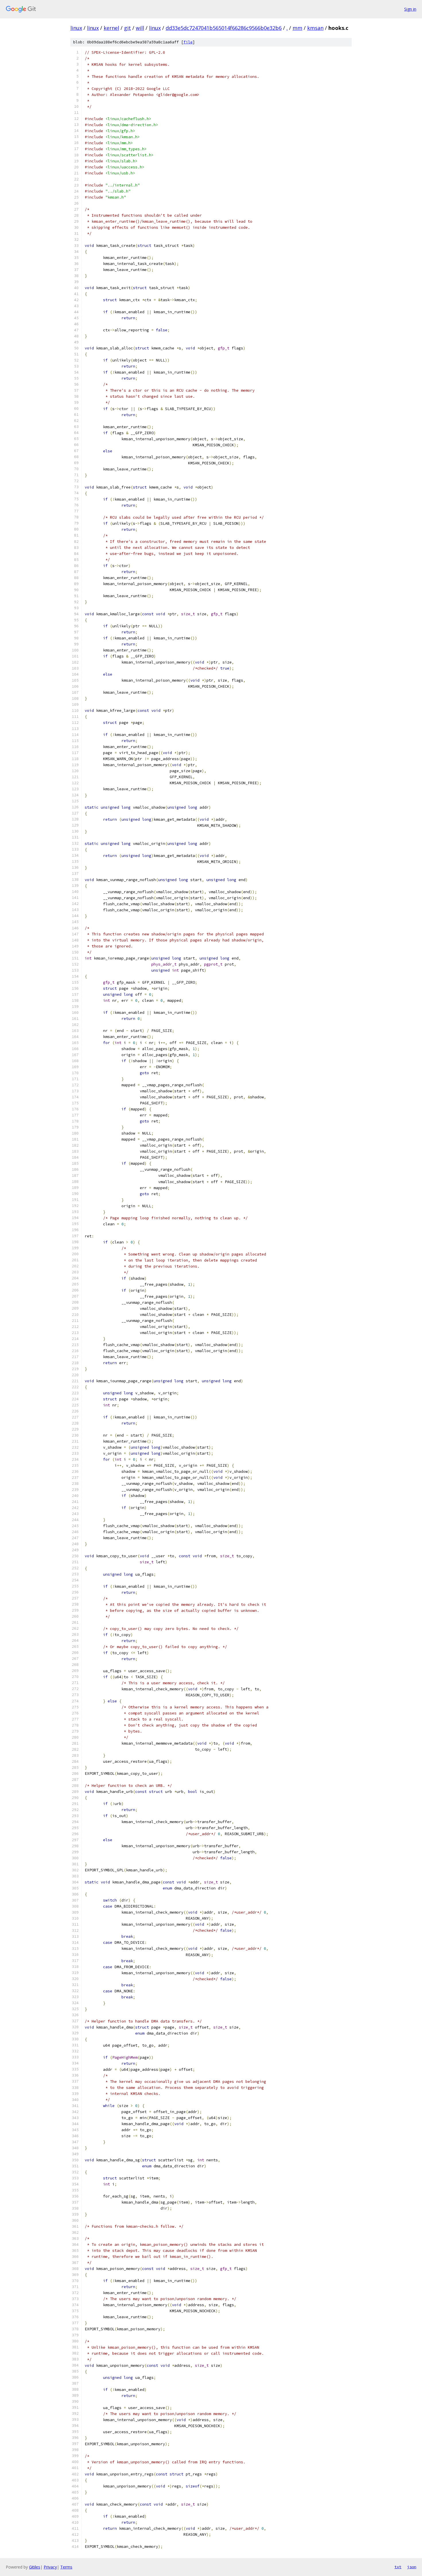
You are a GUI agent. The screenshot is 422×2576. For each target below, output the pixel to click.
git (127, 28)
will (140, 28)
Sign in (410, 9)
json (412, 2567)
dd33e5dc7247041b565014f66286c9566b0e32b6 (224, 28)
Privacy (50, 2567)
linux (76, 28)
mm (297, 28)
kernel (111, 28)
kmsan (315, 28)
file (188, 42)
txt (398, 2567)
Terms (66, 2567)
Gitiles (35, 2567)
